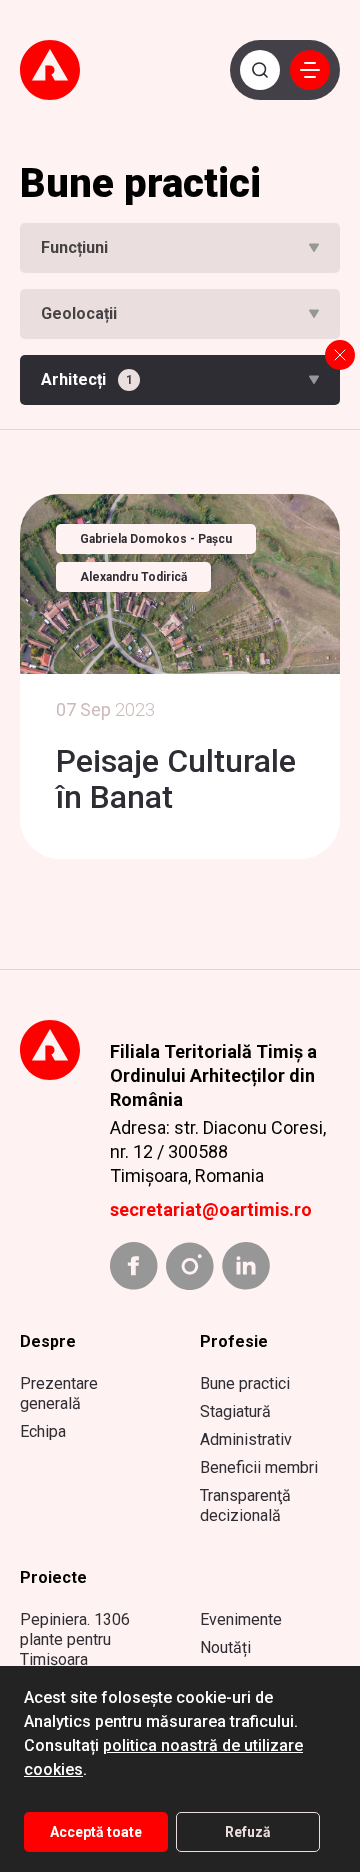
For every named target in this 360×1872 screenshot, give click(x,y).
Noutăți (225, 1647)
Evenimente (241, 1619)
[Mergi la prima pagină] (64, 70)
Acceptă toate (96, 1832)
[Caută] (260, 70)
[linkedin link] (246, 1266)
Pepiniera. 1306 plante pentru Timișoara (75, 1639)
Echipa (43, 1431)
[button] (310, 70)
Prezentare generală (59, 1393)
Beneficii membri (259, 1467)
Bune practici (245, 1383)
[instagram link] (190, 1266)
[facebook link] (134, 1266)
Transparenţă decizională (245, 1505)
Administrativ (246, 1439)
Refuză (248, 1832)
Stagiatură (235, 1411)
